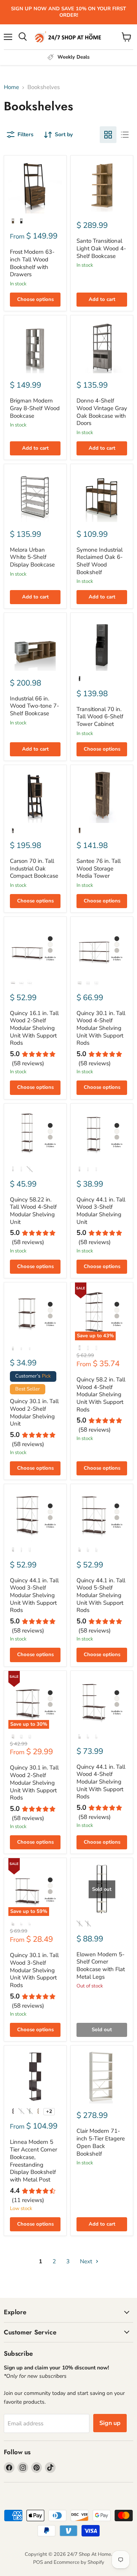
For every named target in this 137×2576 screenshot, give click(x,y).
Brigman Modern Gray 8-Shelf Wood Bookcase (35, 408)
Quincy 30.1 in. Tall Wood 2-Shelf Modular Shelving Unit (34, 1412)
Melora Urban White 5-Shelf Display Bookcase (32, 557)
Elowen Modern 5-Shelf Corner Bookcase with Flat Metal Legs (101, 1966)
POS (38, 2562)
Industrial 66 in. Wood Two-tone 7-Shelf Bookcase (34, 706)
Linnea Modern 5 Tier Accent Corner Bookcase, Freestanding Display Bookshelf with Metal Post (33, 2161)
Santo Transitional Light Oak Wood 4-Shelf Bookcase (101, 248)
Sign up (110, 2423)
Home (11, 87)
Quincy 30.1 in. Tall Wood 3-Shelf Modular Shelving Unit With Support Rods (34, 1970)
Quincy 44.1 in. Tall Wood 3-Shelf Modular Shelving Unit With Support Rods (34, 1595)
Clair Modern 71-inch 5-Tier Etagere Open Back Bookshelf (101, 2142)
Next (87, 2261)
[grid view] (108, 135)
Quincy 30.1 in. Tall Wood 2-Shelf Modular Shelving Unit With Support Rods (34, 1783)
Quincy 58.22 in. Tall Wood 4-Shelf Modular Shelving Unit (33, 1211)
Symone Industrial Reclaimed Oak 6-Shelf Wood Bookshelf (100, 561)
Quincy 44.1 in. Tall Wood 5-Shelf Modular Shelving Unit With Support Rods (101, 1595)
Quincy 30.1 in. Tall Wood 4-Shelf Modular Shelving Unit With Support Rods (101, 1028)
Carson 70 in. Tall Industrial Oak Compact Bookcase (34, 868)
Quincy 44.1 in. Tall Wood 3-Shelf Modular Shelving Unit (101, 1211)
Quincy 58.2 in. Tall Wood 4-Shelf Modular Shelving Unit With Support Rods (101, 1395)
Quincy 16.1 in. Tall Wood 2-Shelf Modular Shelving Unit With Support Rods (34, 1028)
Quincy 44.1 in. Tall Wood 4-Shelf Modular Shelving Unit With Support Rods (101, 1782)
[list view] (125, 135)
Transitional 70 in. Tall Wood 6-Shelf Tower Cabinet (100, 717)
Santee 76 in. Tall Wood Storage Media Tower (99, 868)
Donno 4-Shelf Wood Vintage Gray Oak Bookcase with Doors (102, 412)
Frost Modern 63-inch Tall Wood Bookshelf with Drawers (32, 263)
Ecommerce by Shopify (79, 2562)
